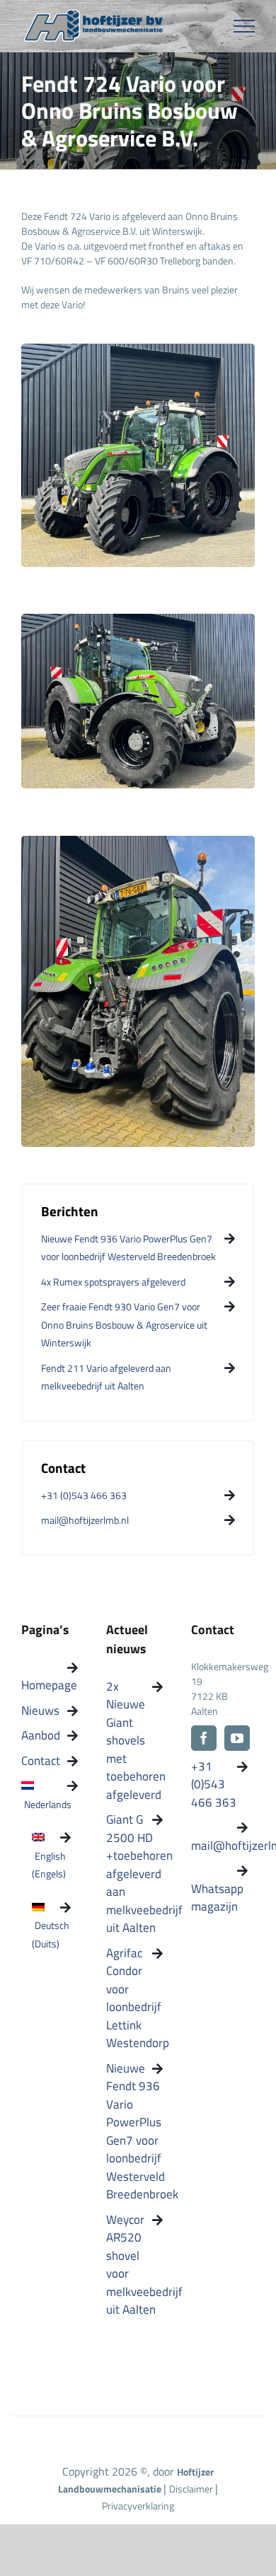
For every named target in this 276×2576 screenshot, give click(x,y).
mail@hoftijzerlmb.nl (219, 1846)
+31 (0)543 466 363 (214, 1785)
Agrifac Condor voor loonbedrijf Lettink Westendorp (134, 1999)
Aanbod (41, 1736)
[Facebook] (204, 1738)
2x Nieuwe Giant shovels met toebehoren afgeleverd (134, 1741)
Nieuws (40, 1711)
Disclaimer (192, 2489)
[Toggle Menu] (245, 26)
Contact (41, 1761)
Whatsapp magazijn (217, 1898)
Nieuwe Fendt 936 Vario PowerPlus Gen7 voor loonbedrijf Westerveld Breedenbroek (134, 2132)
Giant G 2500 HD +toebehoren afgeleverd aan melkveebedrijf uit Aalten (134, 1874)
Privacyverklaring (138, 2506)
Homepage (49, 1685)
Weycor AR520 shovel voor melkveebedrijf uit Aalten (134, 2265)
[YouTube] (237, 1738)
